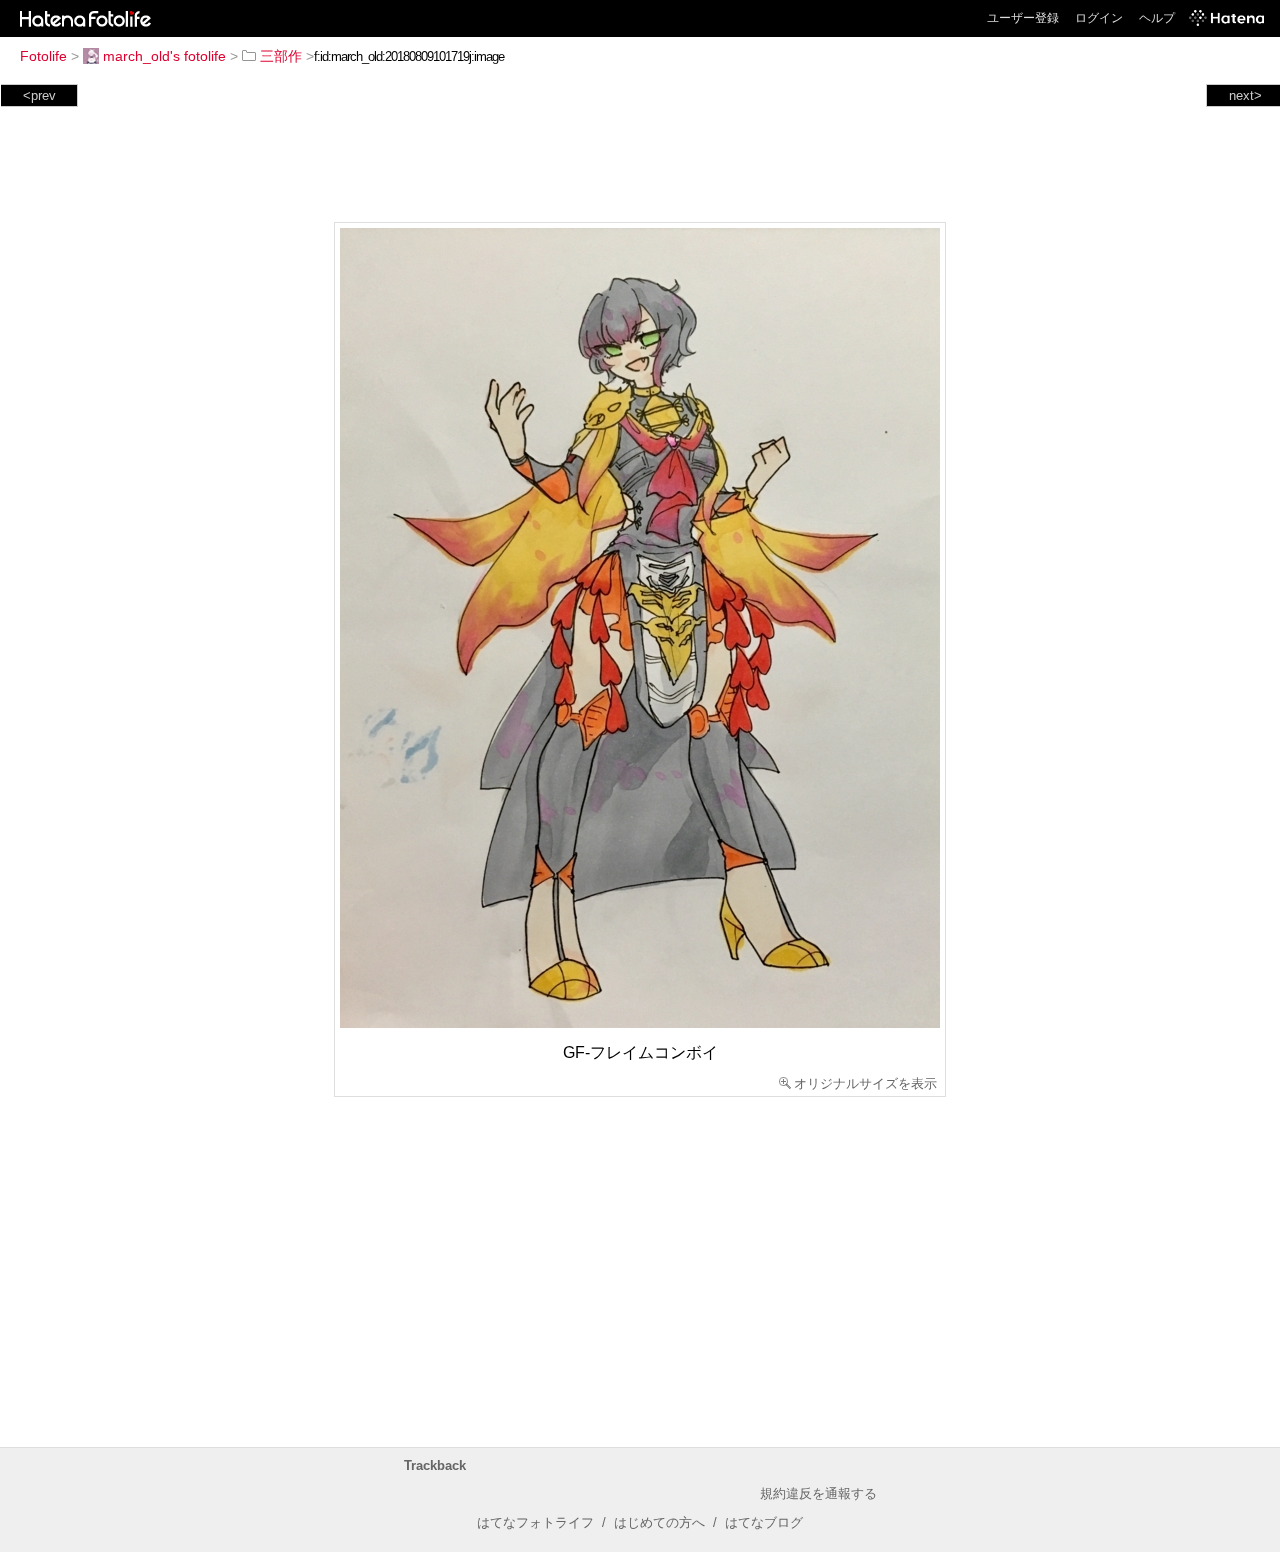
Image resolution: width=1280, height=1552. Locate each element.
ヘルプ (1157, 18)
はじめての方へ (659, 1522)
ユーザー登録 (1023, 18)
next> (1245, 95)
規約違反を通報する (818, 1493)
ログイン (1099, 18)
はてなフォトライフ (535, 1522)
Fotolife (43, 56)
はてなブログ (764, 1522)
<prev (39, 95)
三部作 (281, 56)
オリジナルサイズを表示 (865, 1083)
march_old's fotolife (164, 56)
